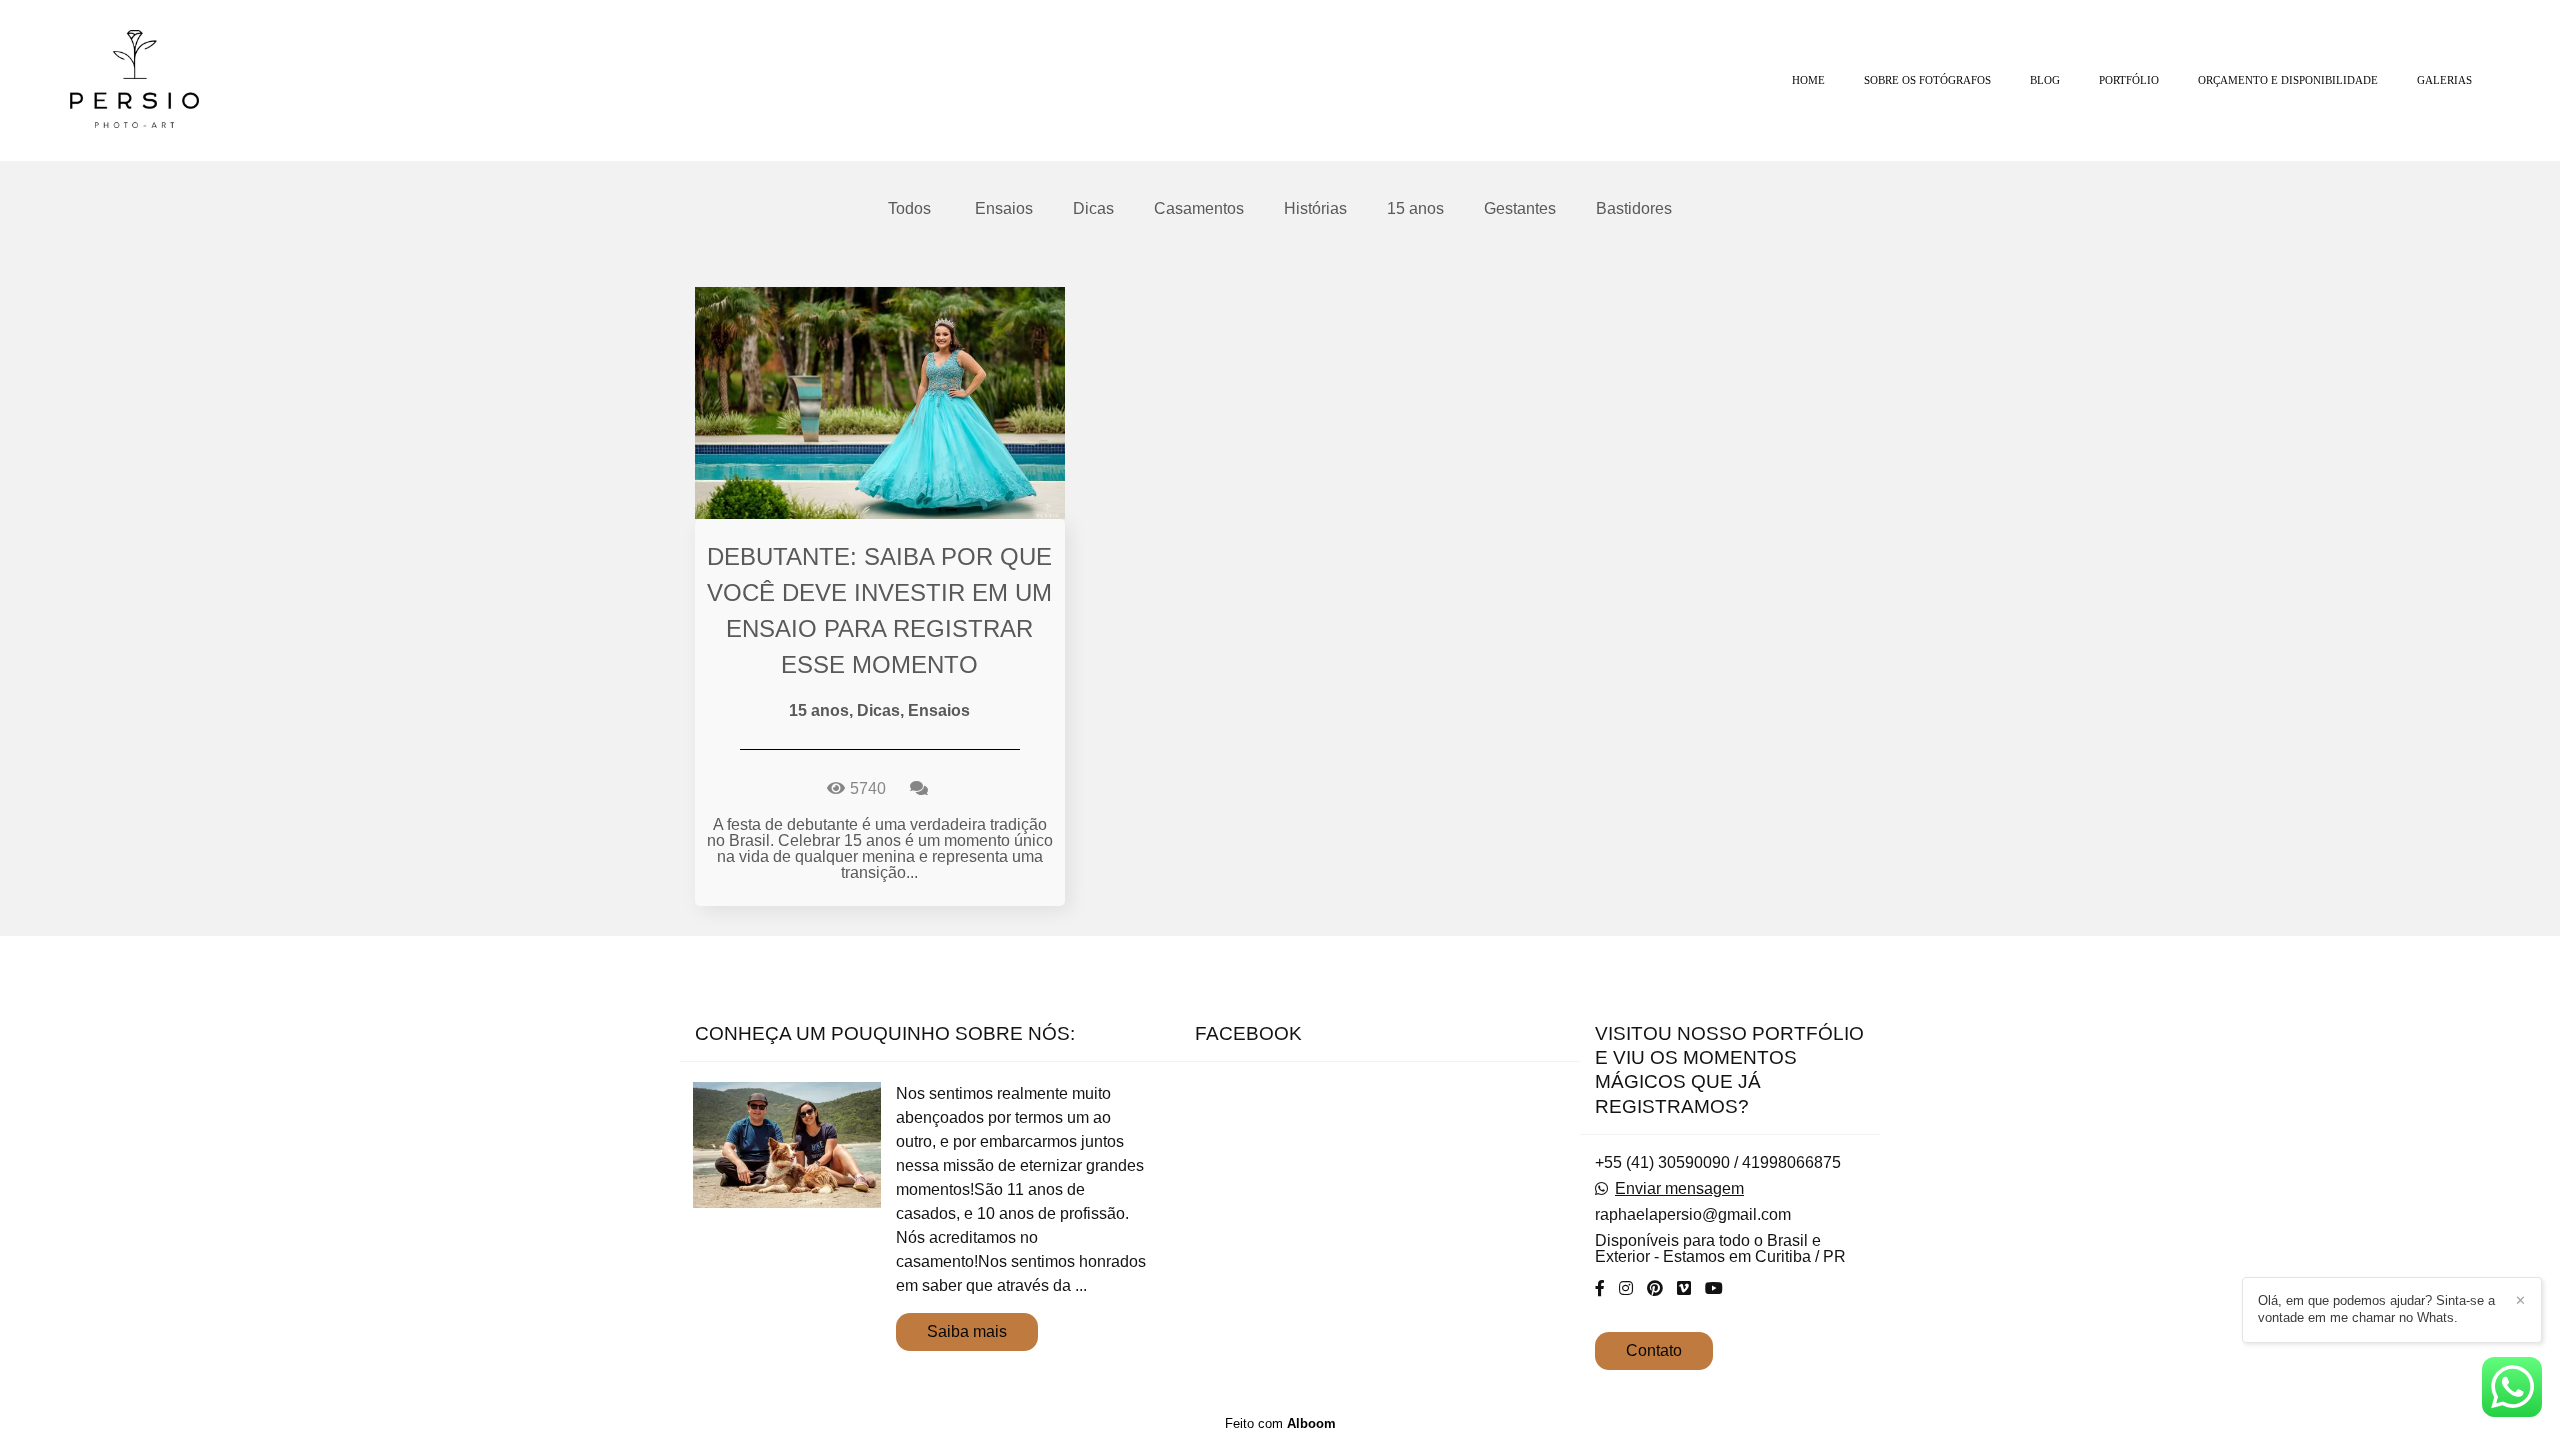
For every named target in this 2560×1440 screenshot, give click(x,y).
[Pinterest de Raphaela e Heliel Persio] (1655, 1288)
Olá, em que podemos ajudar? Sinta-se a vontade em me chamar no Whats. (2376, 1309)
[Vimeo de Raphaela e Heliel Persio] (1684, 1288)
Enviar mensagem (1679, 1189)
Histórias (1315, 209)
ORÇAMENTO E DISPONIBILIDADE (2288, 80)
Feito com (1280, 1423)
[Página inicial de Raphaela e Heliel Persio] (161, 80)
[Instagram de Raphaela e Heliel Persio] (1626, 1288)
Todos (909, 209)
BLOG (2045, 80)
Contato (1654, 1350)
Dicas (1093, 209)
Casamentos (1199, 209)
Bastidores (1634, 209)
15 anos (1415, 209)
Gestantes (1520, 209)
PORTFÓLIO (2129, 80)
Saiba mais (967, 1331)
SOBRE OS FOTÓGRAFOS (1927, 80)
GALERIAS (2444, 80)
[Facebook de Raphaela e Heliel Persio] (1600, 1288)
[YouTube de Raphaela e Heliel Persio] (1714, 1288)
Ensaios (1004, 209)
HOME (1808, 80)
